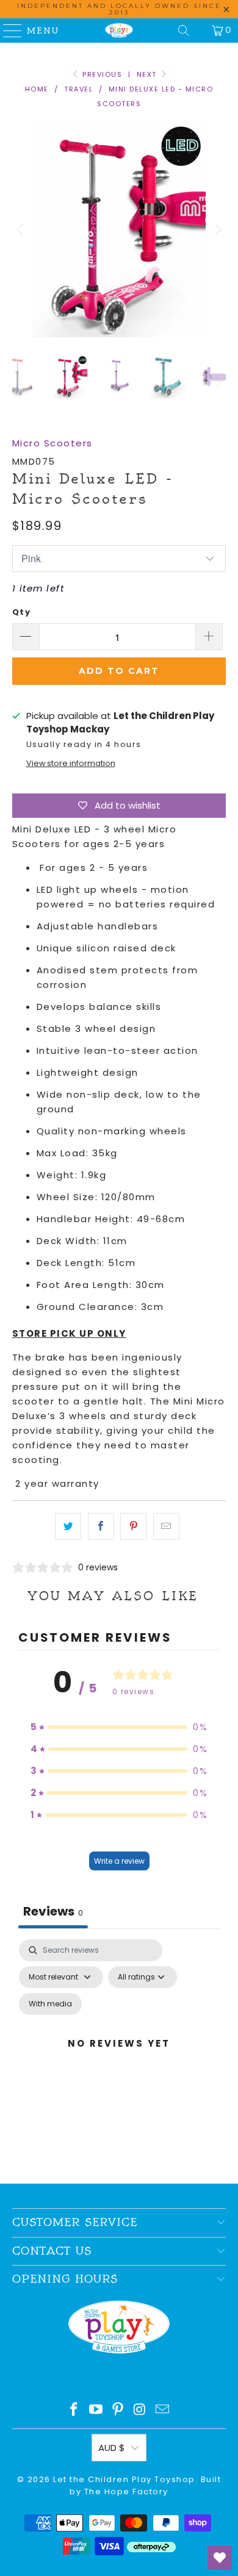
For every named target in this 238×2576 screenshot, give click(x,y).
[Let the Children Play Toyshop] (119, 30)
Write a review (119, 1861)
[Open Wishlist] (220, 2558)
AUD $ (112, 2448)
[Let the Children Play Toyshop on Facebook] (74, 2410)
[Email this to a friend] (166, 1526)
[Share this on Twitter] (68, 1526)
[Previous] (21, 230)
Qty (22, 612)
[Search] (184, 30)
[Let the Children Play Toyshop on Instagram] (140, 2410)
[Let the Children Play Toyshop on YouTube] (96, 2410)
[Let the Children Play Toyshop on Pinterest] (118, 2410)
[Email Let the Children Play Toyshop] (163, 2410)
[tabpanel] (119, 2058)
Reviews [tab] (53, 1911)
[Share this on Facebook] (101, 1526)
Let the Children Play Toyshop (124, 2479)
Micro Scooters (52, 443)
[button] (119, 1727)
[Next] (217, 230)
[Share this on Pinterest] (133, 1526)
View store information (71, 763)
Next (148, 74)
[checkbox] (50, 2004)
